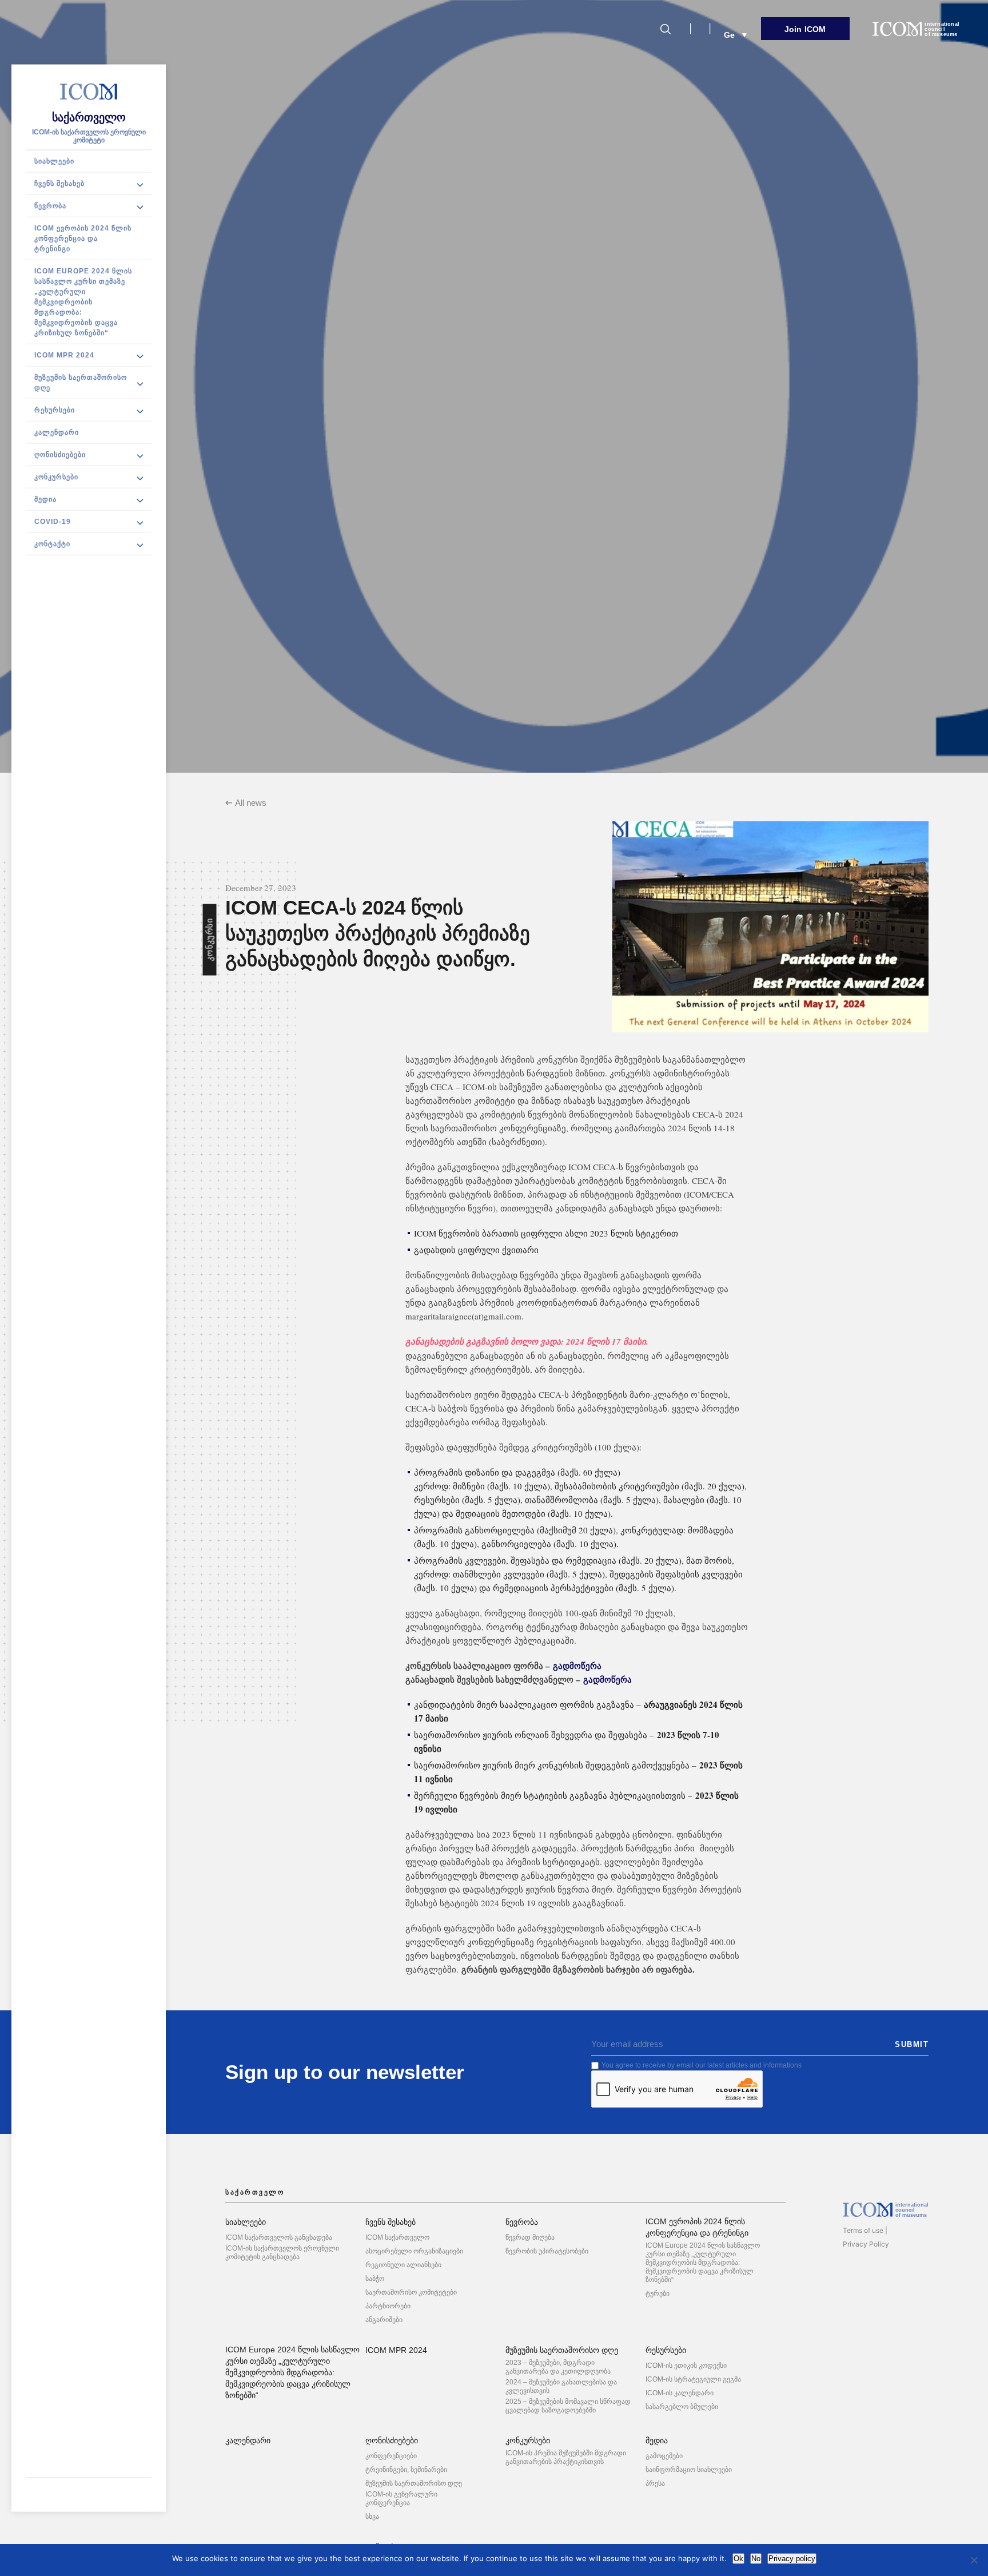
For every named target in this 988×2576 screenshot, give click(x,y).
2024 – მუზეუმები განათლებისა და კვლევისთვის (561, 2386)
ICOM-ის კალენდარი (680, 2393)
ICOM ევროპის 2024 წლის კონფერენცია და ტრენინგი (83, 238)
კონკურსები (56, 477)
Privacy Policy (866, 2244)
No (756, 2559)
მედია (45, 499)
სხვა (372, 2517)
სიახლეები (54, 161)
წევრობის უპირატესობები (547, 2251)
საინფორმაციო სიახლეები (689, 2470)
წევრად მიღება (530, 2237)
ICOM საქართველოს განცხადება (279, 2237)
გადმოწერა (577, 1665)
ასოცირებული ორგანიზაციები (414, 2251)
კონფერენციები (391, 2456)
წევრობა (50, 206)
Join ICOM (805, 29)
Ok (738, 2559)
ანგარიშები (384, 2320)
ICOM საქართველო (397, 2237)
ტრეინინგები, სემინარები (406, 2470)
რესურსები (55, 410)
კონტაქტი (52, 544)
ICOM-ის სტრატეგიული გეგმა (693, 2379)
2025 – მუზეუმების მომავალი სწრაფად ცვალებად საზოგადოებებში (568, 2406)
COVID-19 (53, 522)
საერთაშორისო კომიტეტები (411, 2292)
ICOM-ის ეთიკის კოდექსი (686, 2366)
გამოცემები (664, 2456)
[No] (974, 2560)
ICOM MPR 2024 (64, 355)
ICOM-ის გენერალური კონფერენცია (401, 2499)
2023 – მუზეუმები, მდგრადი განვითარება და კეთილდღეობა (558, 2367)
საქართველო (89, 117)
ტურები (658, 2293)
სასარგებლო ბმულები (682, 2407)
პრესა (655, 2483)
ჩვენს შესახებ (59, 184)
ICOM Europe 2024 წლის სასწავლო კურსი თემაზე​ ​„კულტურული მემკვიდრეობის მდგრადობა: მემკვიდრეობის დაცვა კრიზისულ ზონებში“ (83, 302)
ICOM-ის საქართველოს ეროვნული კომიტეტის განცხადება (282, 2253)
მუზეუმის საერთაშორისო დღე (81, 383)
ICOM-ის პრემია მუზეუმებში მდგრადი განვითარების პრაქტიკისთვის (566, 2457)
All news (251, 803)
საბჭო (375, 2279)
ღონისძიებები (60, 455)
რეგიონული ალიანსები (403, 2265)
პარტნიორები (388, 2306)
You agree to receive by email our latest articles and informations (702, 2065)
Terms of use (863, 2230)
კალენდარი (57, 432)
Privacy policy (792, 2559)
